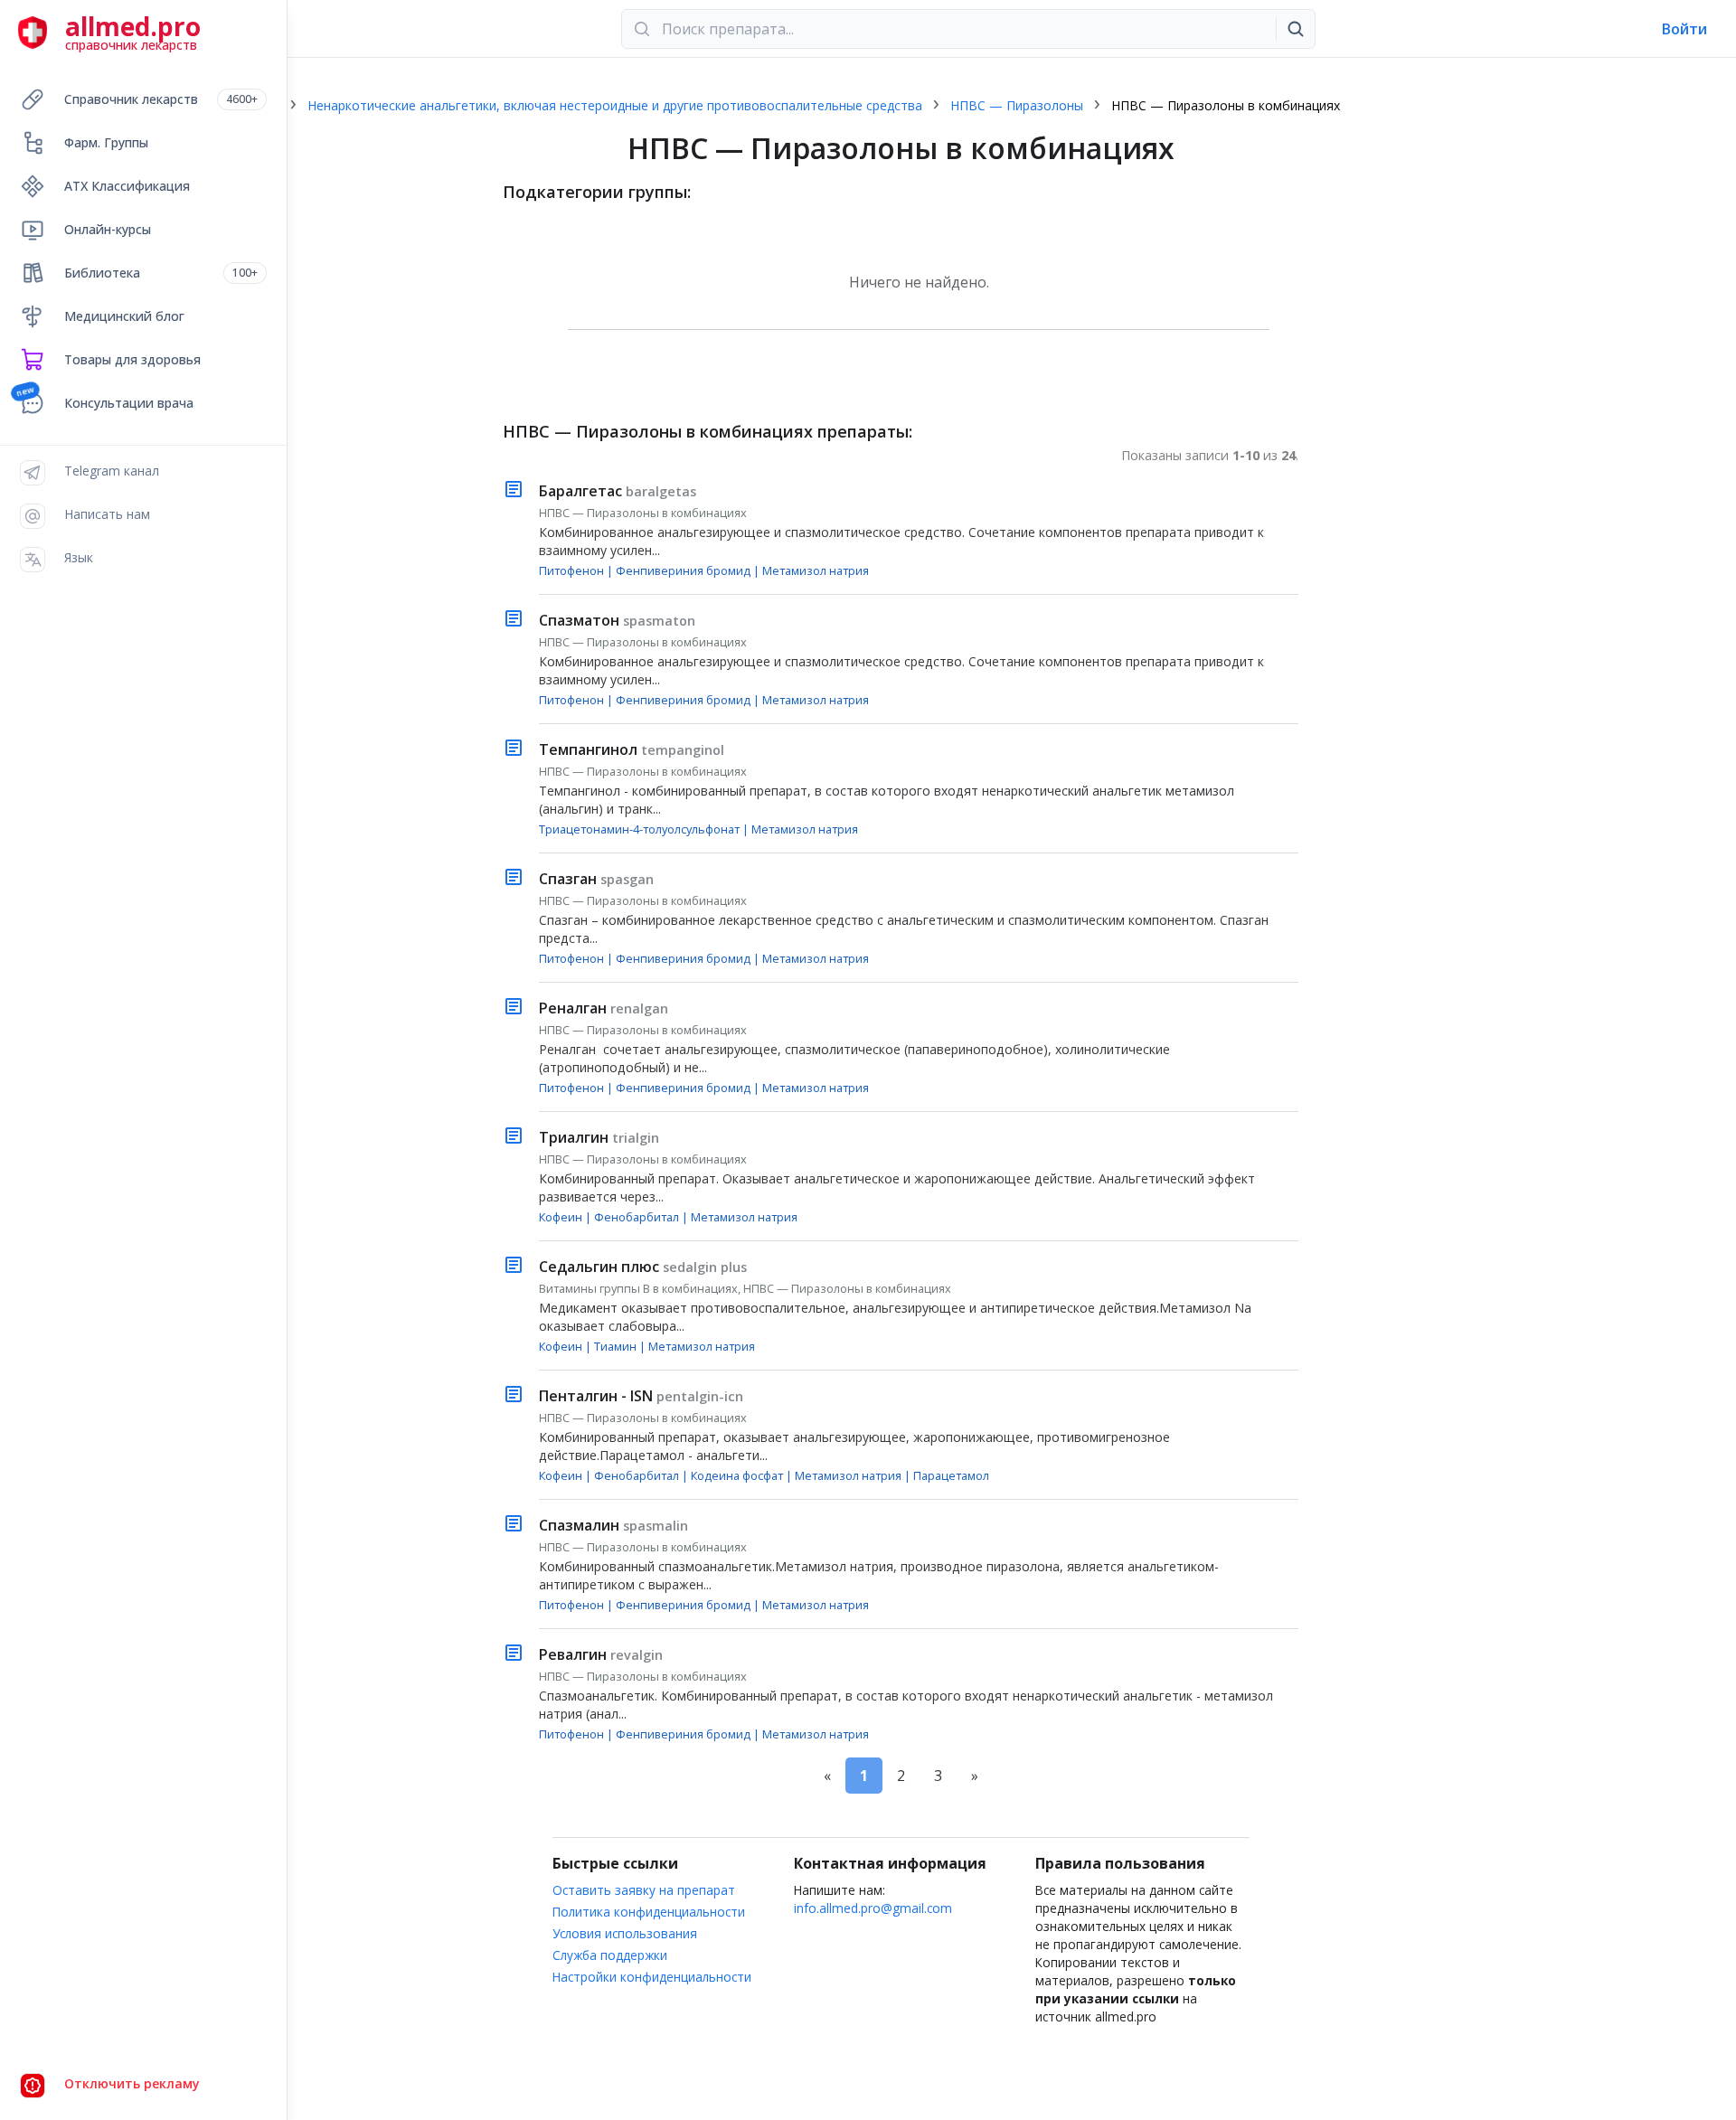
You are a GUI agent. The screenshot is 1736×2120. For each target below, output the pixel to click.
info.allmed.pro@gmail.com (873, 1908)
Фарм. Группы (106, 142)
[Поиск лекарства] (1296, 29)
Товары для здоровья (132, 359)
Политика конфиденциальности (649, 1912)
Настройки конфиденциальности (652, 1977)
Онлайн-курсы (108, 229)
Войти (1684, 29)
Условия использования (625, 1933)
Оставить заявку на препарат (644, 1890)
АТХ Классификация (127, 186)
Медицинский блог (124, 316)
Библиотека (161, 273)
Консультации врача (129, 403)
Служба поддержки (610, 1955)
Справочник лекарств (161, 99)
